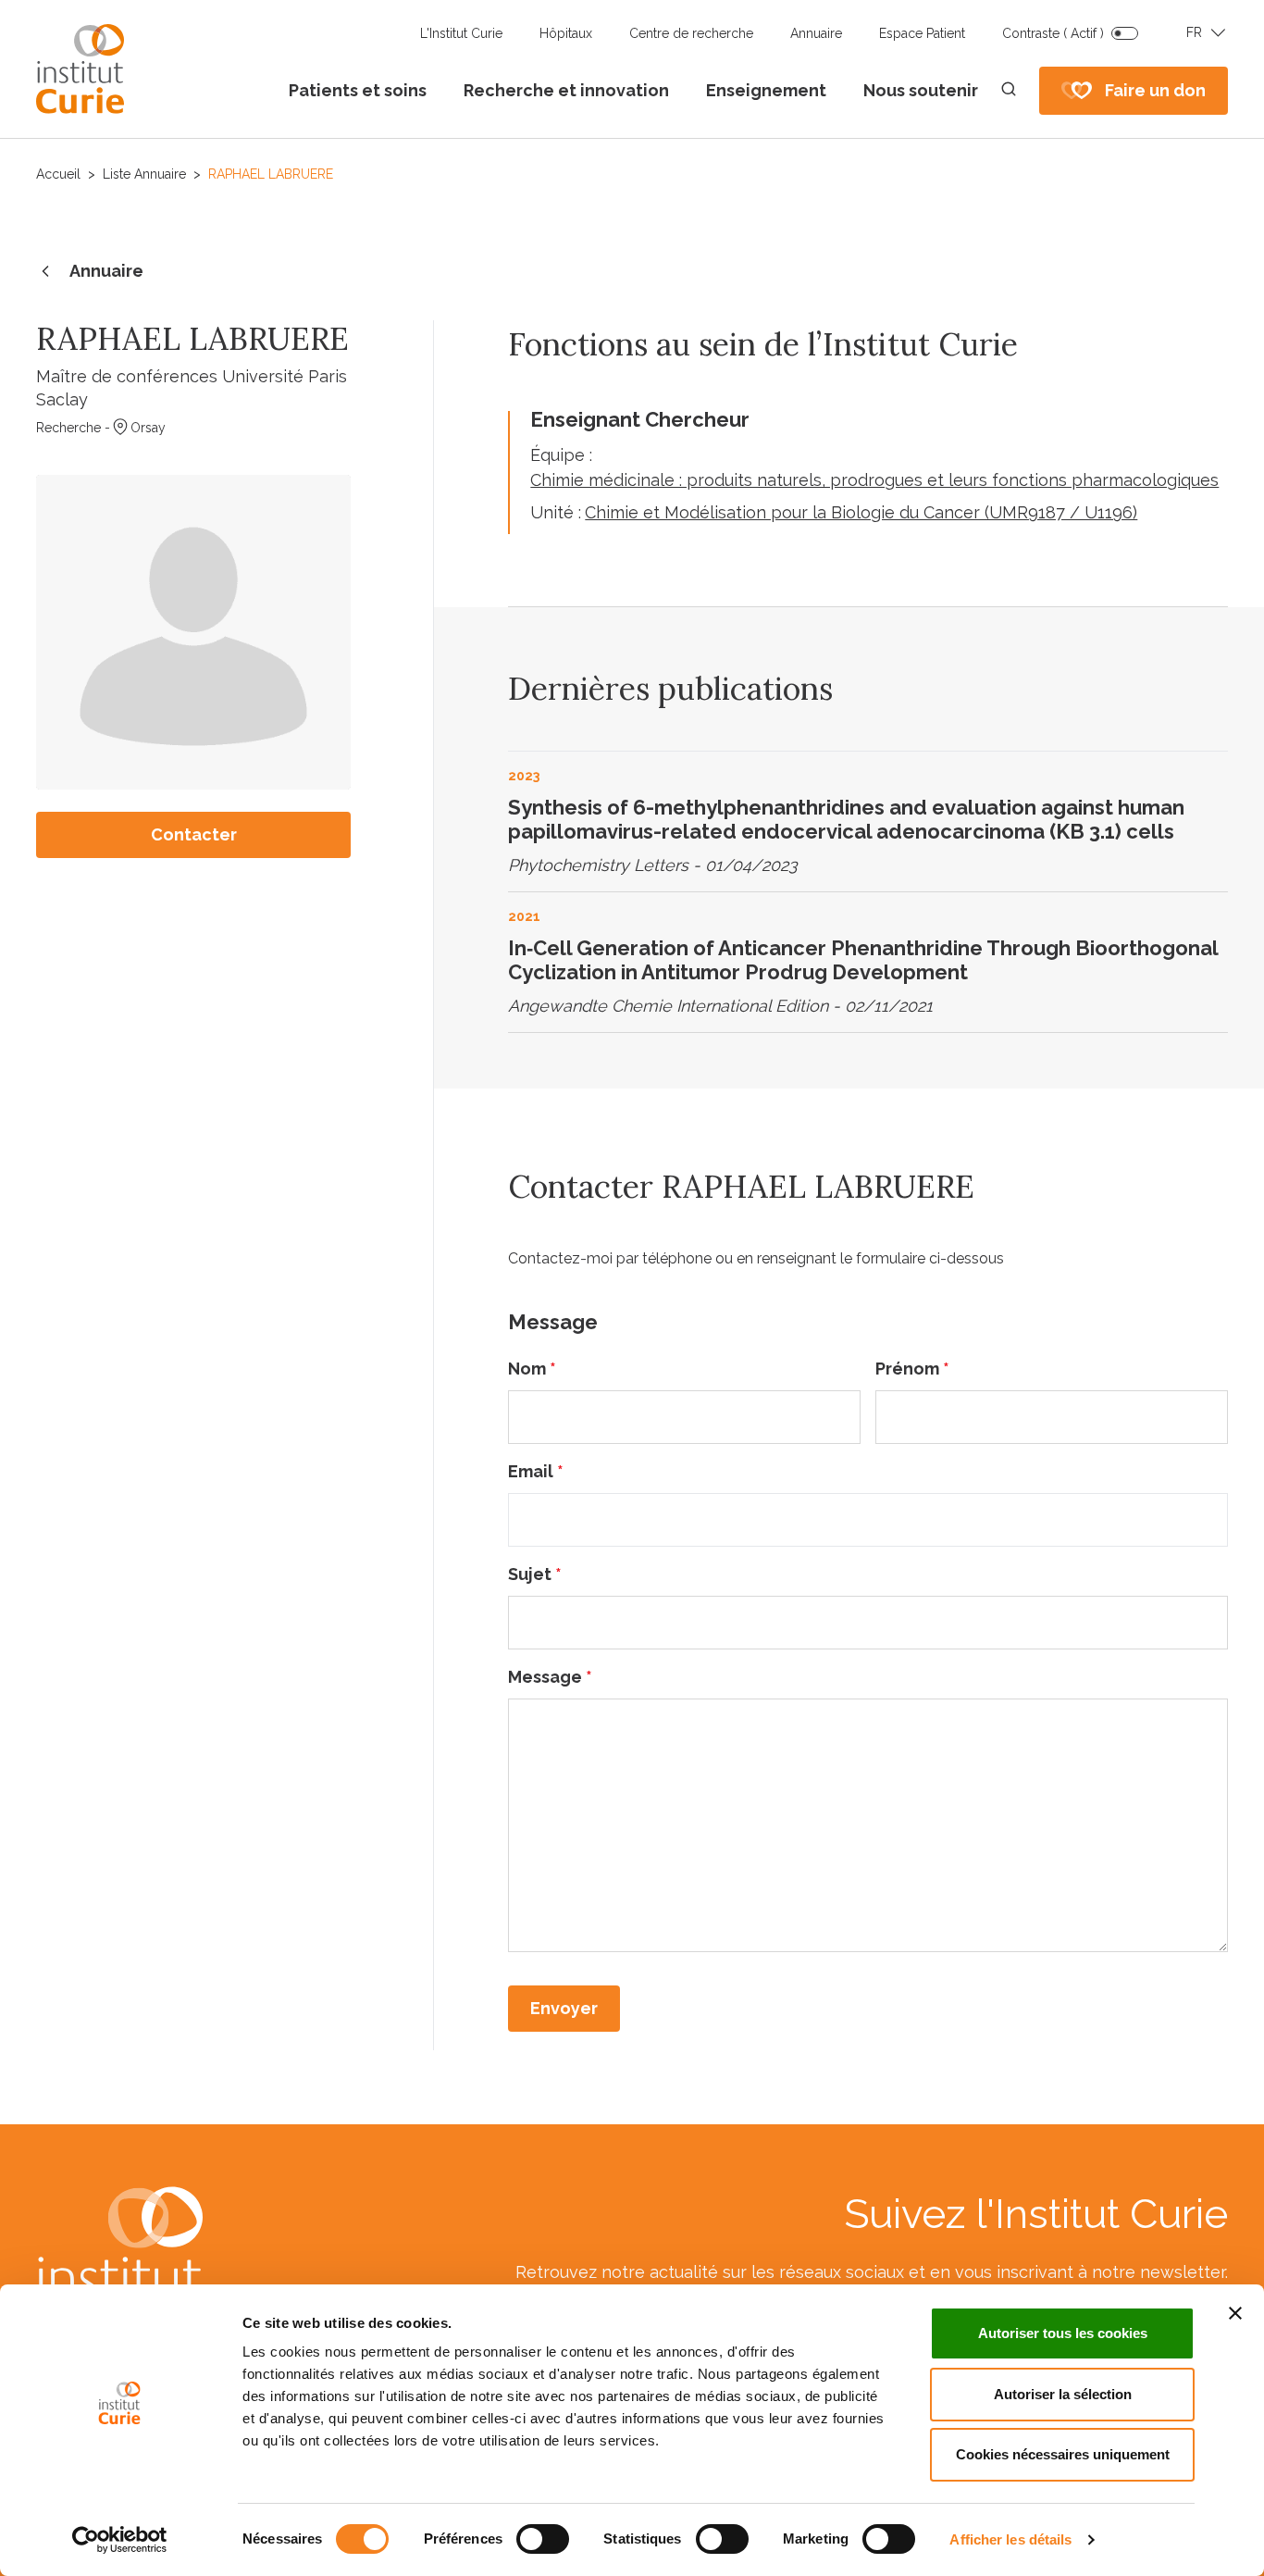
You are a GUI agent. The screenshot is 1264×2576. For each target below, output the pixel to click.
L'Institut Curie (461, 33)
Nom (532, 1369)
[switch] (543, 2539)
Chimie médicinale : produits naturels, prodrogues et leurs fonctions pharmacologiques (874, 480)
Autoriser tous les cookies (1063, 2333)
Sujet (535, 1574)
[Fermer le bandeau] (1235, 2313)
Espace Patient (922, 33)
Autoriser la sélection (1063, 2394)
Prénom (912, 1369)
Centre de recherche (691, 33)
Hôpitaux (566, 33)
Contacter (194, 834)
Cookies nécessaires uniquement (1063, 2454)
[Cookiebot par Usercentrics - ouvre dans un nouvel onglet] (120, 2540)
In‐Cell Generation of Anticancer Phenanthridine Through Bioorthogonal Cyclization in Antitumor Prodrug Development (863, 960)
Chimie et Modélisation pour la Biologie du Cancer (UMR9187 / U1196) (861, 512)
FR (1194, 32)
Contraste (1053, 33)
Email (536, 1471)
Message (550, 1677)
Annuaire (816, 33)
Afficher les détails (1010, 2539)
